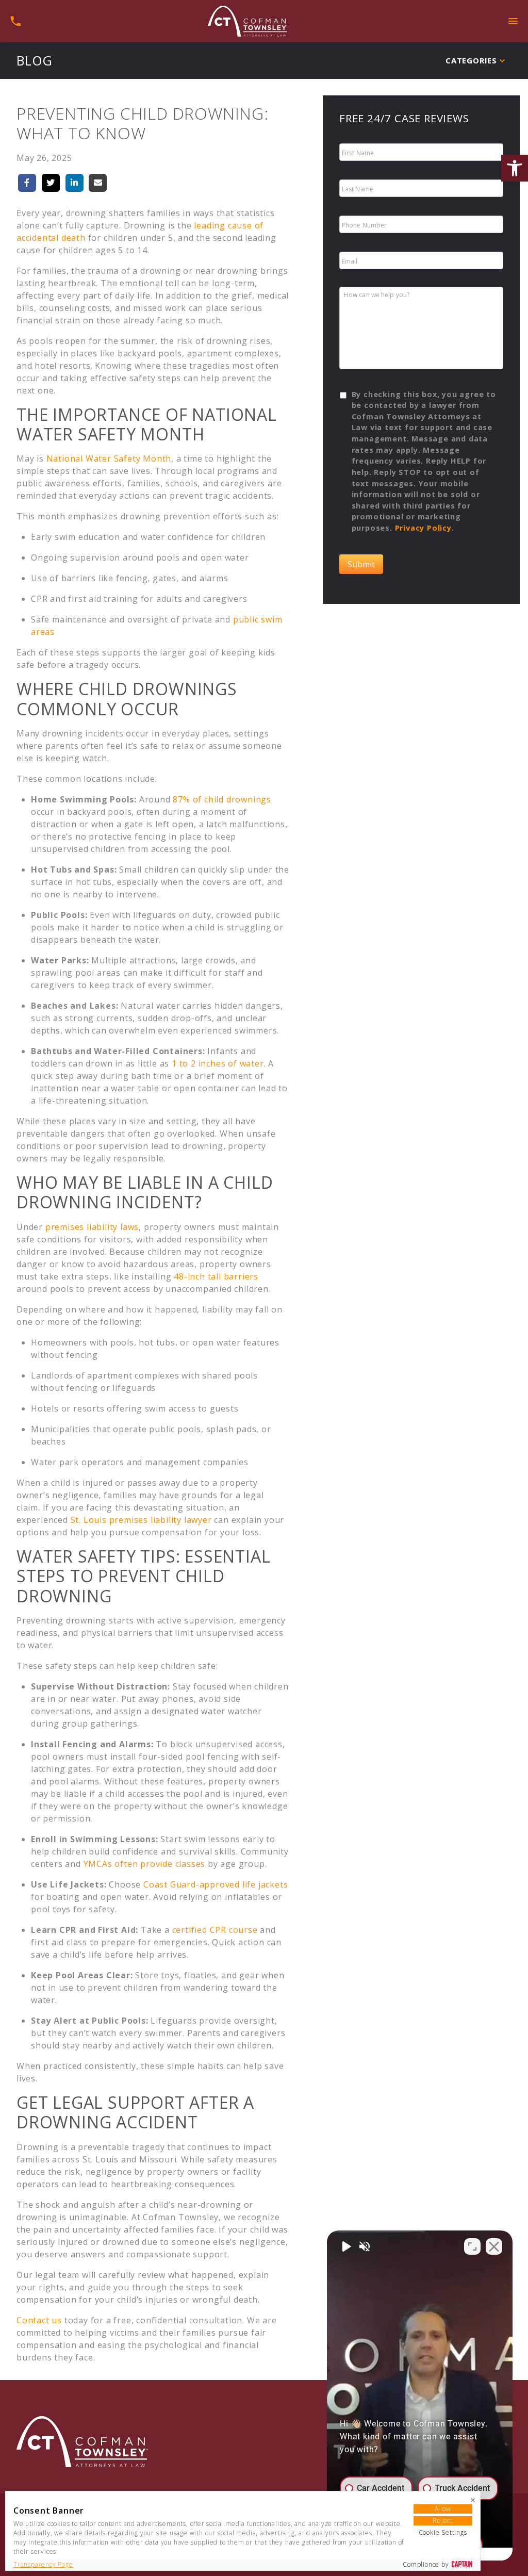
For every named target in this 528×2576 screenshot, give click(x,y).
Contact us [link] (39, 2320)
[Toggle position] (472, 2246)
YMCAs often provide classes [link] (145, 1864)
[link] (515, 168)
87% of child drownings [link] (222, 799)
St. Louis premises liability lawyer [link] (141, 1520)
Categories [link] (471, 60)
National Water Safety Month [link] (109, 458)
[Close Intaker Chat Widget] (494, 2246)
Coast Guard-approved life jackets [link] (216, 1884)
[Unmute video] (345, 2246)
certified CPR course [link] (215, 1930)
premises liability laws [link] (92, 1227)
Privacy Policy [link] (423, 528)
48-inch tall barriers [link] (216, 1276)
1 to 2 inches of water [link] (218, 1063)
